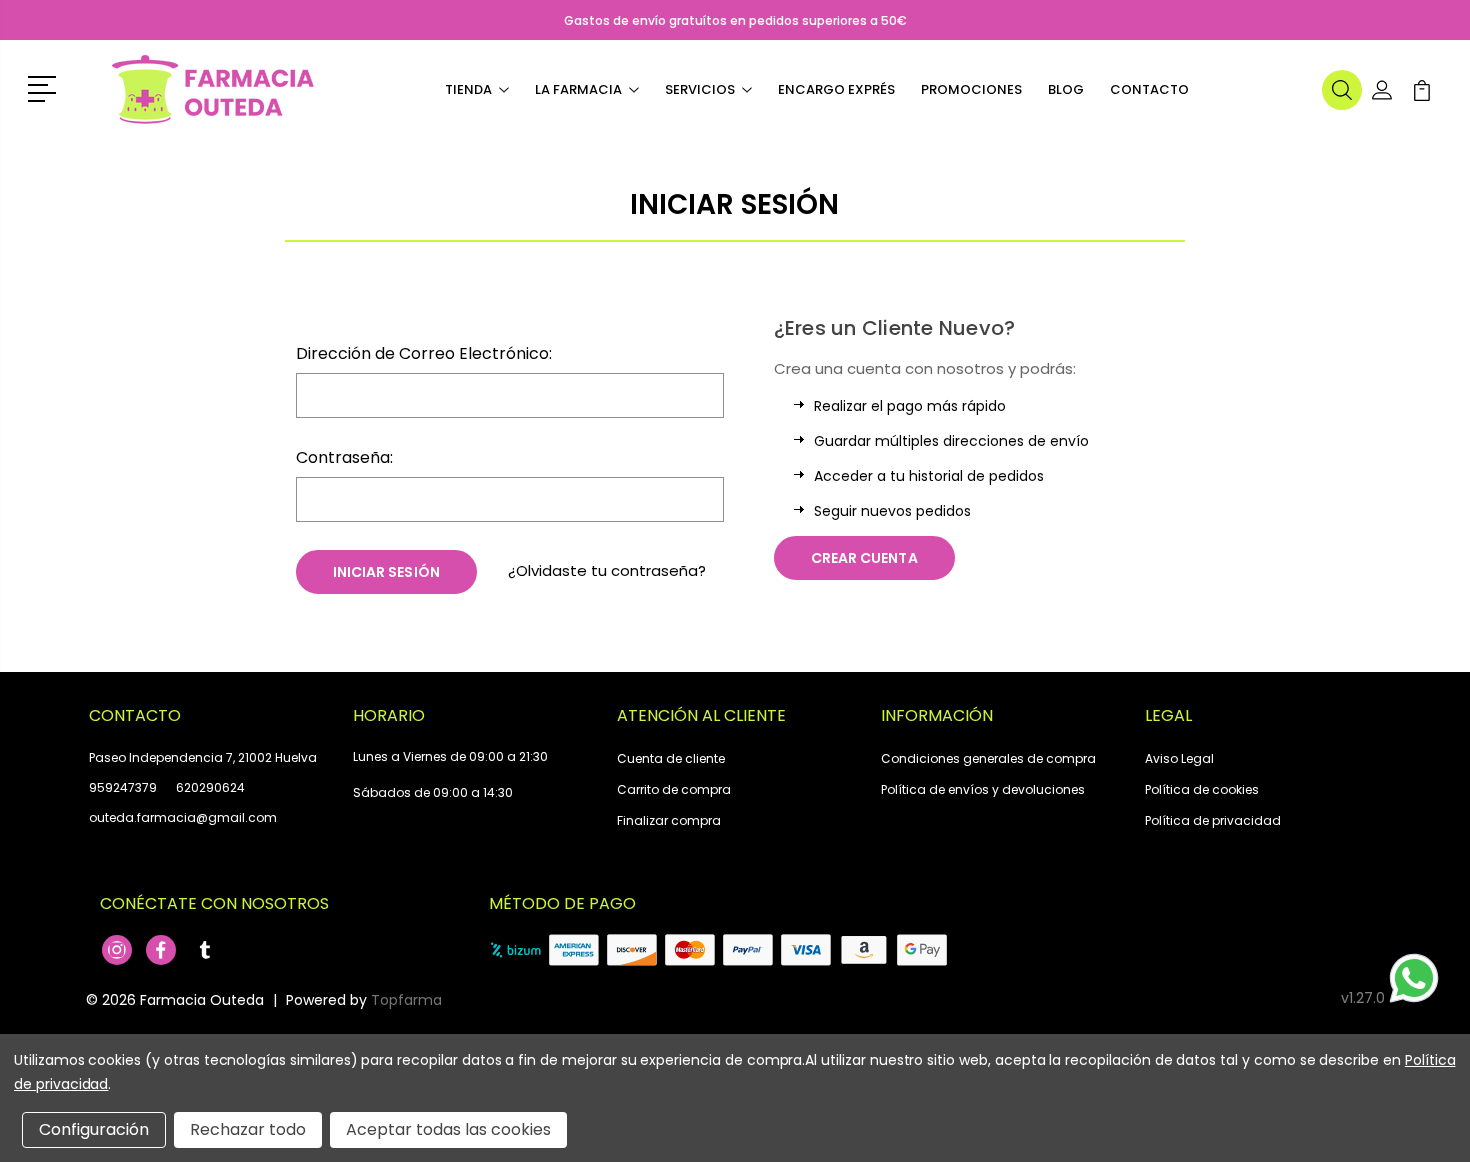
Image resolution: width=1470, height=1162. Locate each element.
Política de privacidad (1213, 820)
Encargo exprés (836, 89)
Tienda (468, 89)
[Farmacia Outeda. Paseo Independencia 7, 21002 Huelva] (213, 90)
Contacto (1149, 89)
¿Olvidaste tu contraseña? (607, 570)
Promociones (971, 89)
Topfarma (406, 1000)
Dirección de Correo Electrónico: (424, 353)
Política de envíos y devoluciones (983, 789)
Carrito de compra (674, 789)
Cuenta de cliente (671, 758)
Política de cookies (1202, 789)
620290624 (210, 787)
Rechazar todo (248, 1129)
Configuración (94, 1129)
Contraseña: (344, 457)
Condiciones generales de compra (988, 758)
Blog (1066, 89)
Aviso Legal (1179, 758)
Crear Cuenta (864, 558)
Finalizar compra (669, 820)
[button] (45, 87)
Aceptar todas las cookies (448, 1129)
